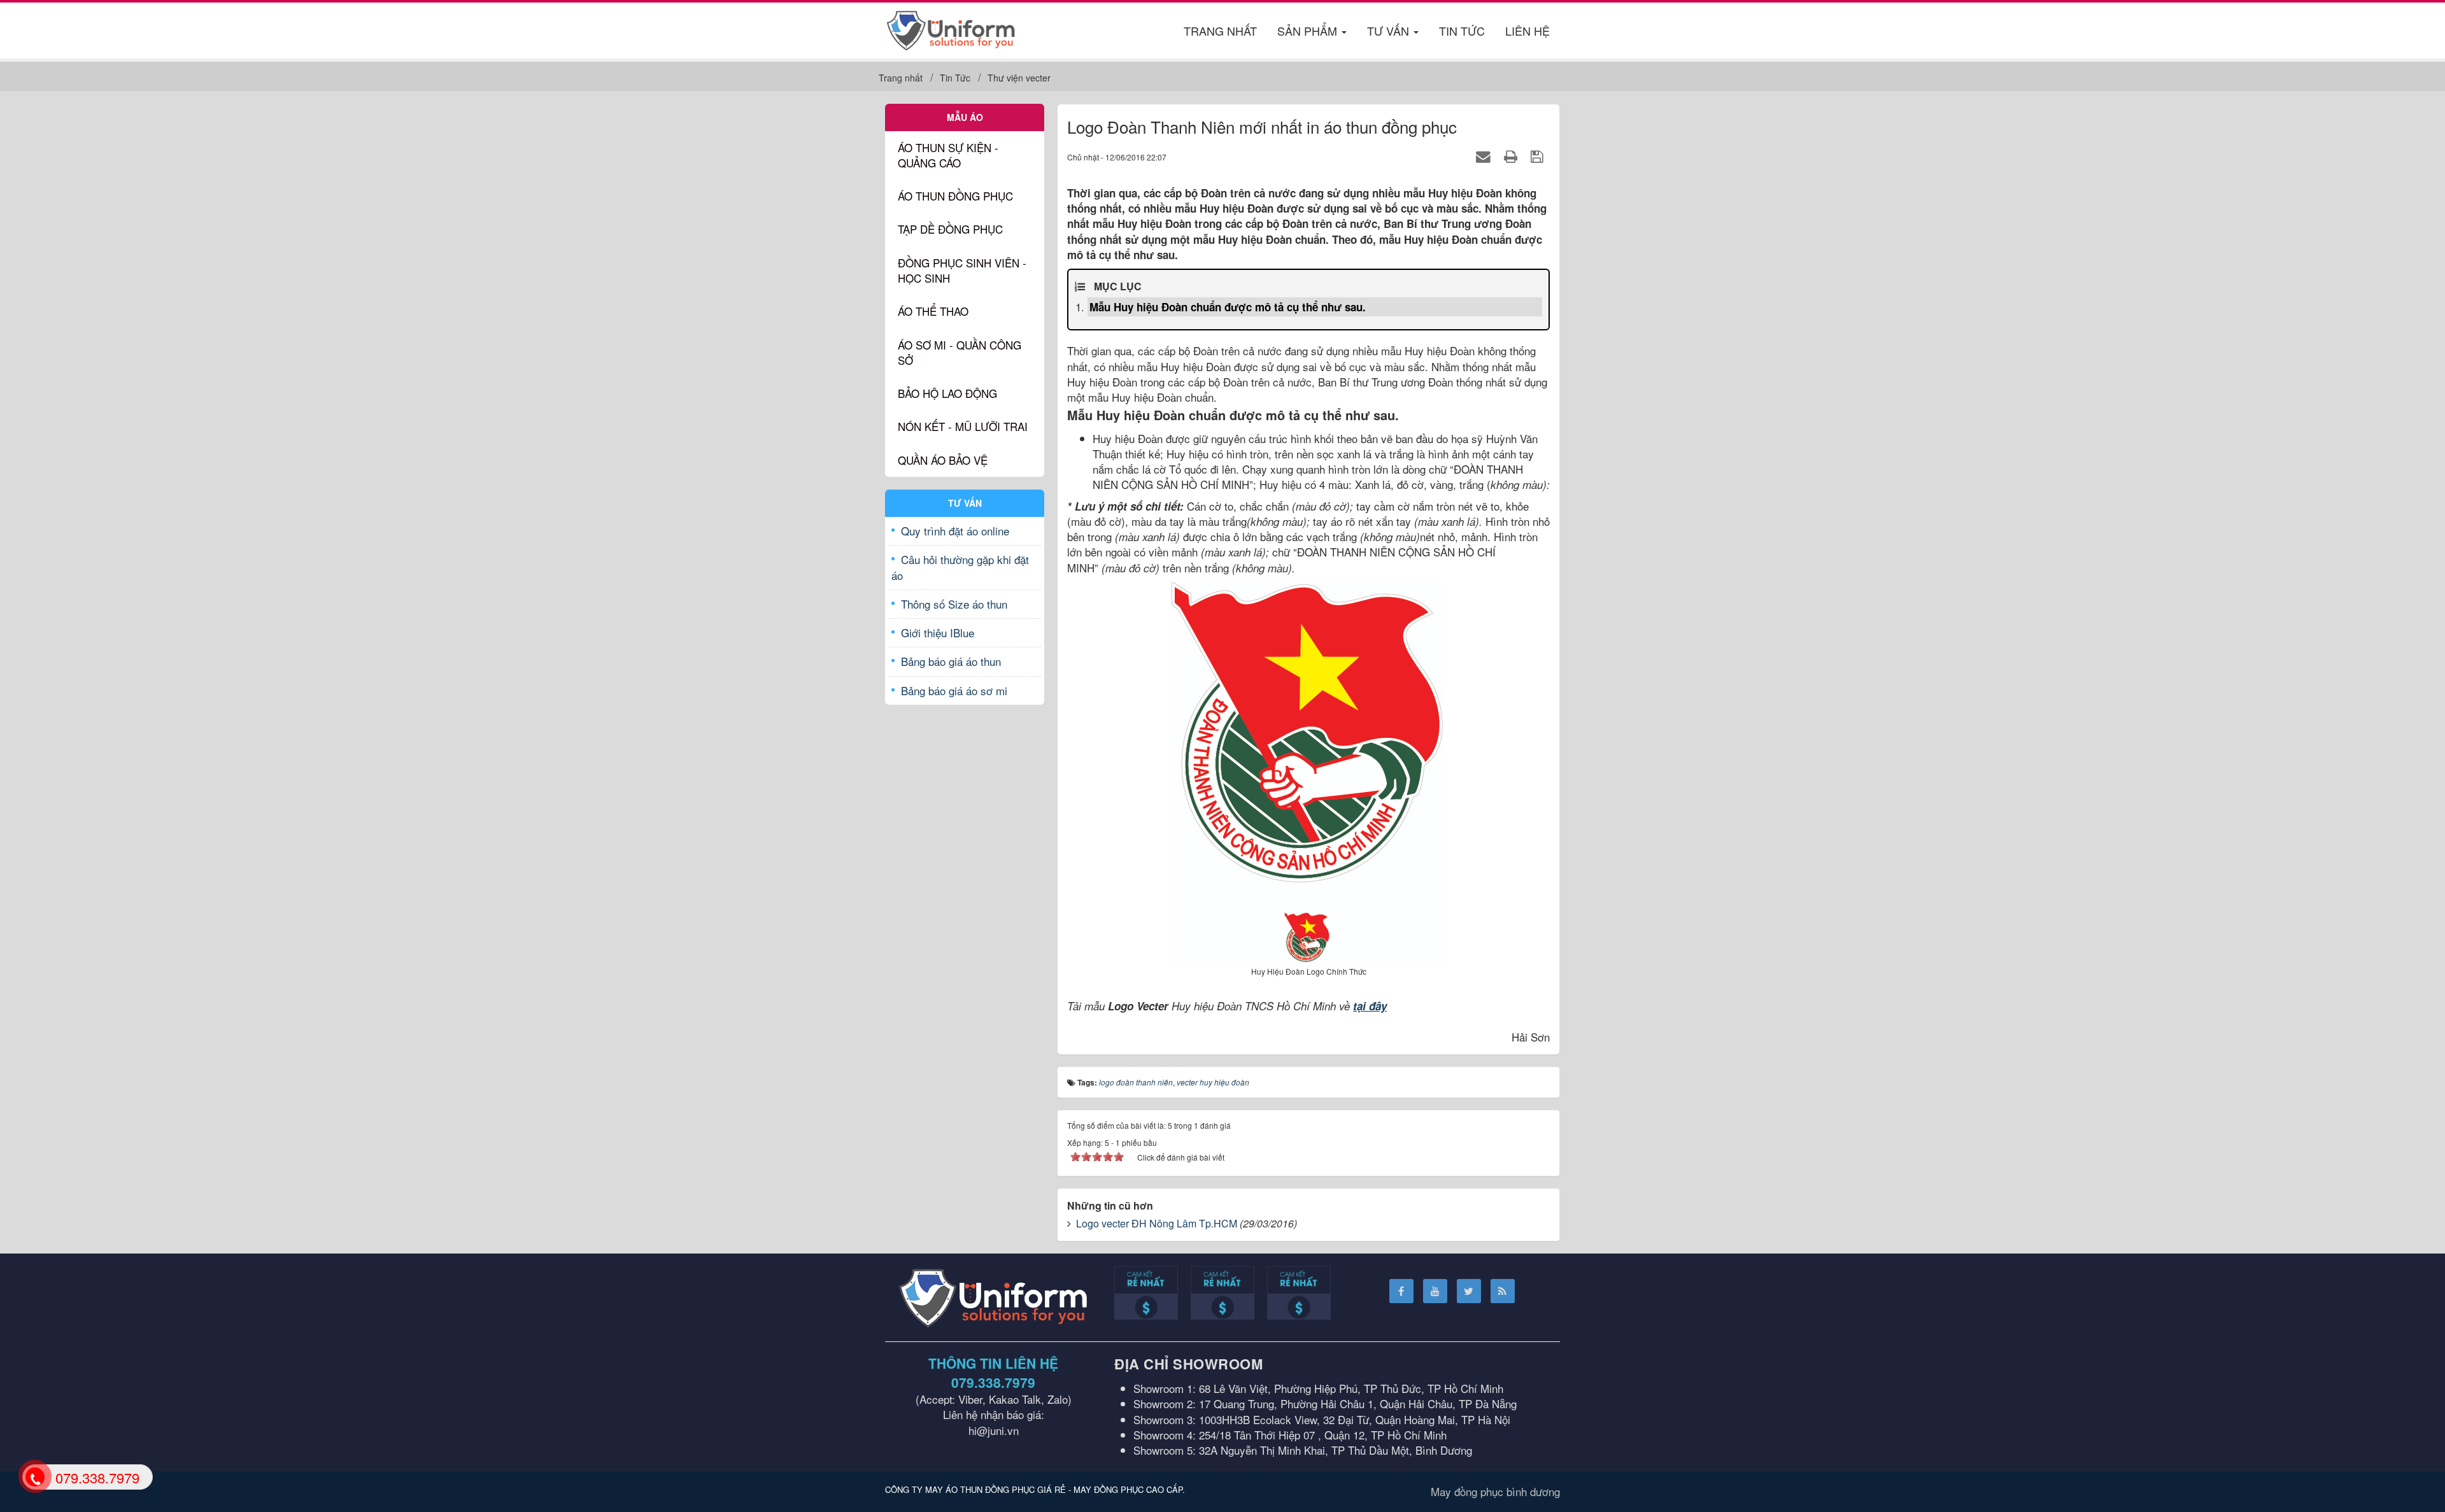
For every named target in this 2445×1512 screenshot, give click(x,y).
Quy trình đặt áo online (955, 531)
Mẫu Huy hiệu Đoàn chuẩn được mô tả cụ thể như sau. (1228, 307)
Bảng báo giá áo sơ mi (954, 690)
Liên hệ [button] (1527, 31)
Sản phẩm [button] (1309, 31)
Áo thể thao (933, 311)
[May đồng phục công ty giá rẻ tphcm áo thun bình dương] (951, 28)
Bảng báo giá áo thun (951, 661)
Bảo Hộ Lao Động (947, 393)
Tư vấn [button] (1390, 31)
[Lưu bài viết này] (1539, 156)
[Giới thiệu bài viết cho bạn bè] (1485, 156)
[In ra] (1513, 156)
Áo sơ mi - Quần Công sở (960, 352)
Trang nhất (1220, 31)
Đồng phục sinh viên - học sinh (962, 270)
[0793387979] (34, 1476)
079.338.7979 (993, 1382)
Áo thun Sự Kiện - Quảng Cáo (948, 155)
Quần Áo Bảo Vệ (943, 460)
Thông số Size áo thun (954, 604)
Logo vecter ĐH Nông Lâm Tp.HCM (1157, 1223)
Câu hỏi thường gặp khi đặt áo (960, 567)
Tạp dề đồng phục (950, 229)
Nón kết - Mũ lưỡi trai (963, 426)
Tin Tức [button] (1462, 31)
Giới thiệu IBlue (938, 632)
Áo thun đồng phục (955, 196)
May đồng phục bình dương (1495, 1491)
